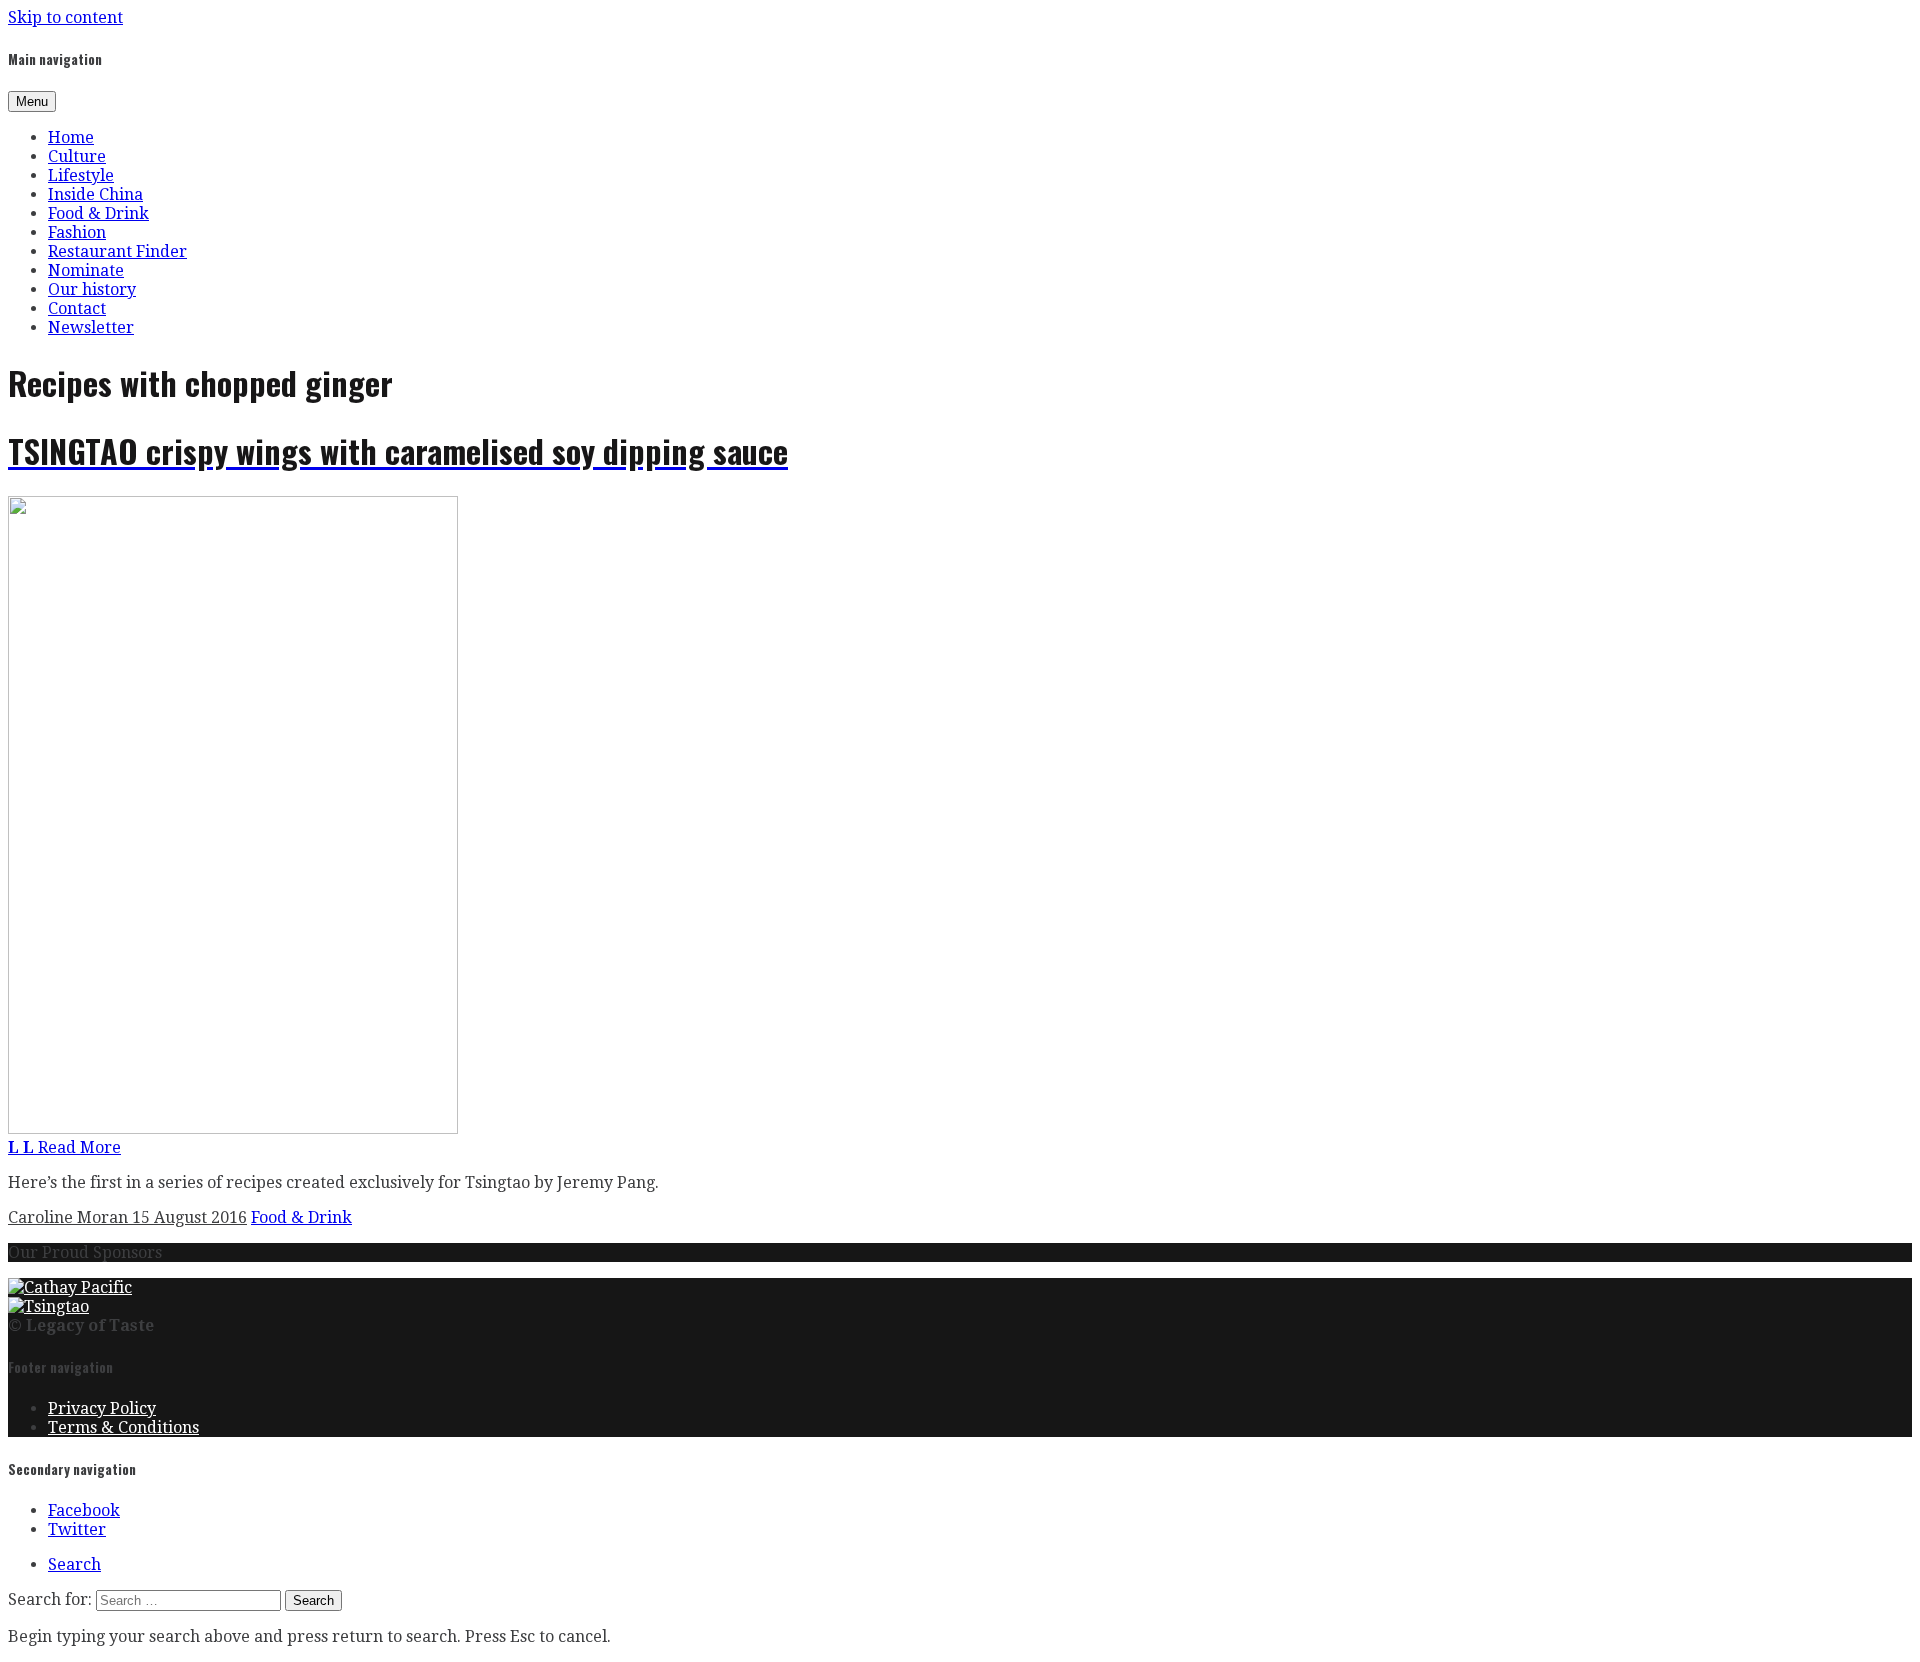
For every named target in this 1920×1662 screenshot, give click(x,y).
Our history (92, 289)
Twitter (77, 1529)
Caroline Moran (70, 1217)
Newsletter (91, 327)
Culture (77, 156)
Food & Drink (98, 213)
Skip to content (65, 17)
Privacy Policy (102, 1408)
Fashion (77, 232)
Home (71, 137)
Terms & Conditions (123, 1427)
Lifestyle (81, 175)
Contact (77, 308)
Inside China (95, 194)
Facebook (84, 1510)
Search (74, 1564)
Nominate (86, 270)
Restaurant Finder (117, 251)
